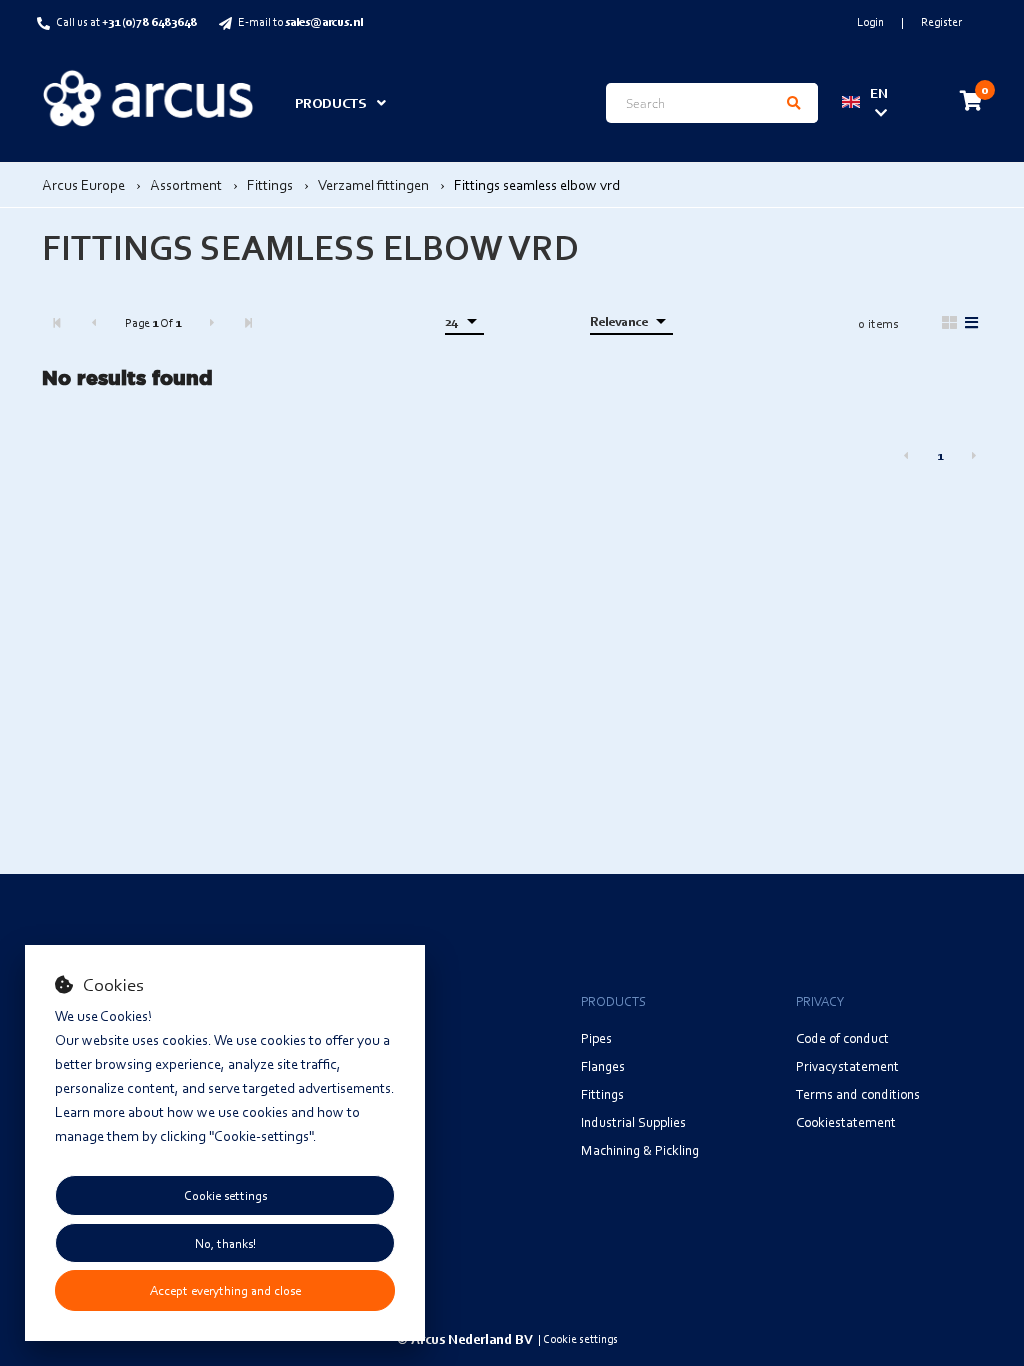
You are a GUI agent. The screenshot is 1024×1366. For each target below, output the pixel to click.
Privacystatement (847, 1065)
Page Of (153, 322)
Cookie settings (225, 1195)
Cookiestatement (846, 1121)
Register (941, 21)
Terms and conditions (858, 1093)
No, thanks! (225, 1243)
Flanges (603, 1065)
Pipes (596, 1037)
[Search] (794, 103)
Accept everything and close (225, 1290)
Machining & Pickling (640, 1149)
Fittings (602, 1093)
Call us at (126, 21)
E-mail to (300, 21)
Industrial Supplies (633, 1121)
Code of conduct (842, 1037)
